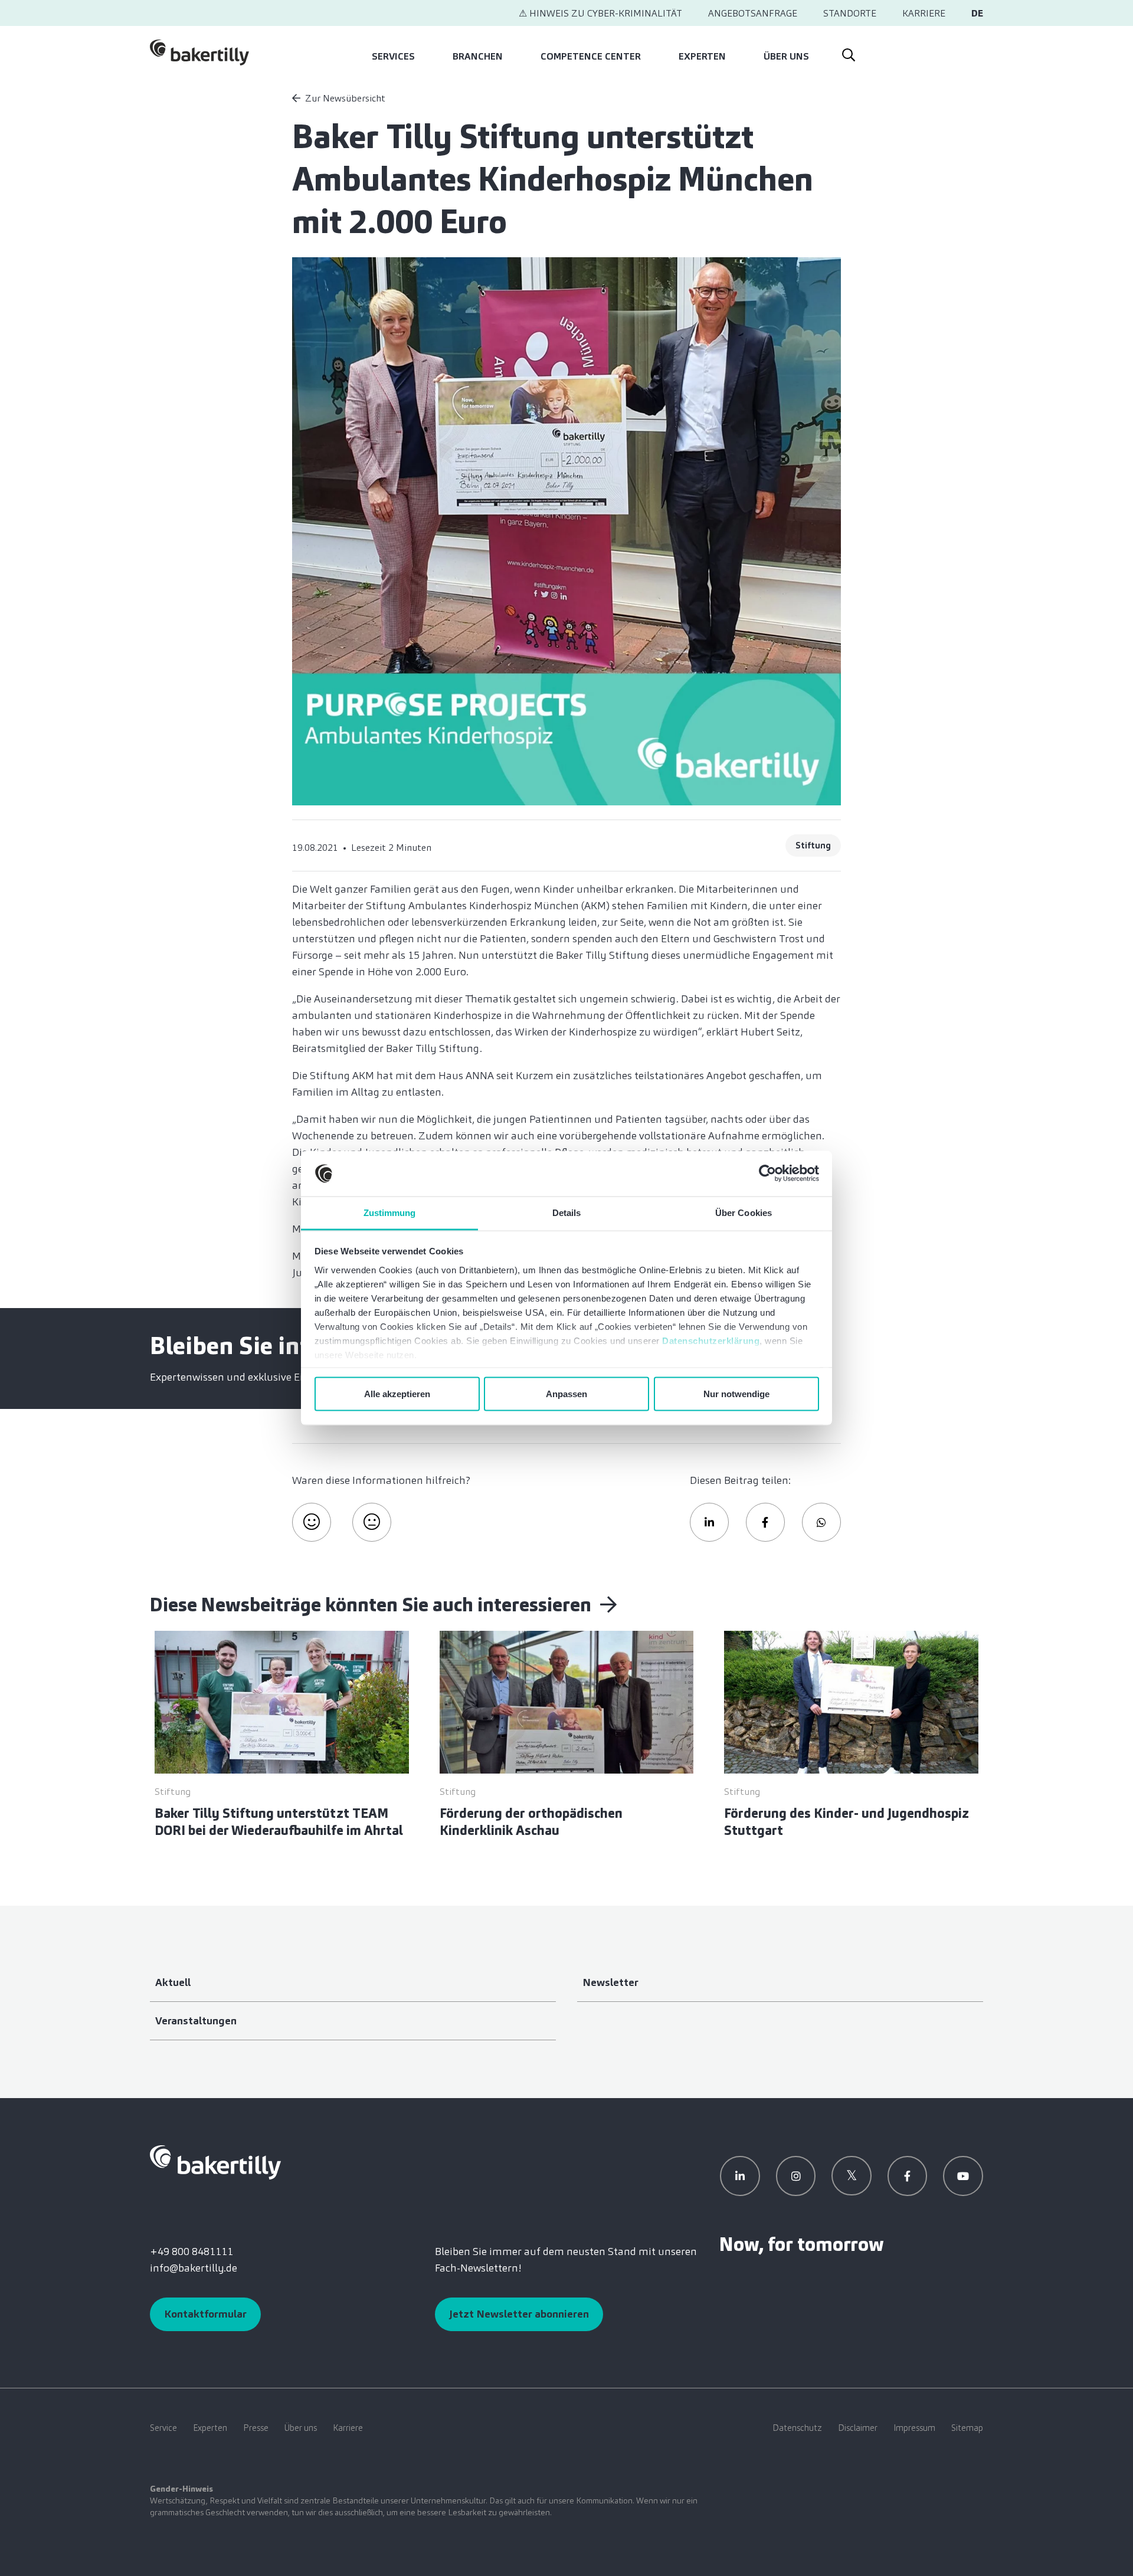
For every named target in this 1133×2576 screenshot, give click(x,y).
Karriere (924, 13)
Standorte (850, 13)
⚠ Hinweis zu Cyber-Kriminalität (600, 13)
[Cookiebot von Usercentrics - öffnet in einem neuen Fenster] (767, 1174)
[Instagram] (796, 2176)
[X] (852, 2176)
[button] (709, 1522)
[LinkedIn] (740, 2176)
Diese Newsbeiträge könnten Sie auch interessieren (373, 1605)
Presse (256, 2428)
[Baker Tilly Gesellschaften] (215, 2161)
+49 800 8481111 (191, 2251)
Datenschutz (797, 2428)
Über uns (786, 56)
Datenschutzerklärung (711, 1340)
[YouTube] (963, 2176)
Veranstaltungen (196, 2021)
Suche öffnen (848, 53)
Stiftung (813, 845)
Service (163, 2428)
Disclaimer (858, 2428)
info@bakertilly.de (194, 2268)
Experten (702, 56)
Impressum (914, 2428)
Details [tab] (567, 1212)
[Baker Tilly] (199, 53)
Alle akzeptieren (397, 1394)
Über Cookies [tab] (744, 1212)
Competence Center (591, 56)
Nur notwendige (736, 1394)
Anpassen (566, 1394)
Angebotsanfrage (753, 13)
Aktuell (173, 1982)
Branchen (478, 56)
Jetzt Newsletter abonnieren (519, 2314)
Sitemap (967, 2428)
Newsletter (610, 1982)
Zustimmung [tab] (390, 1212)
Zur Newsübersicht (345, 98)
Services (393, 56)
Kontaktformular (205, 2314)
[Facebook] (908, 2176)
